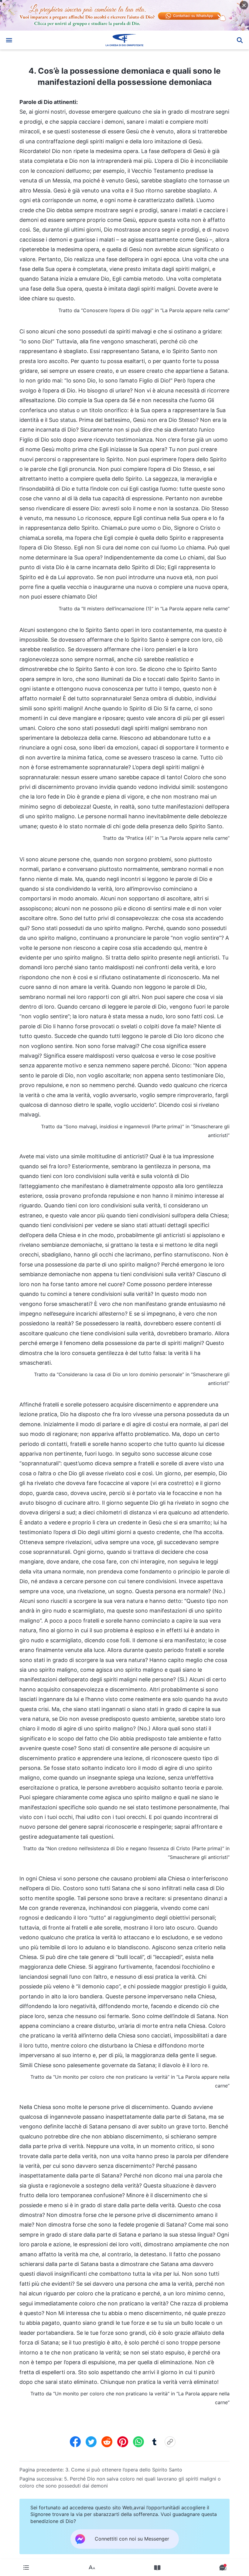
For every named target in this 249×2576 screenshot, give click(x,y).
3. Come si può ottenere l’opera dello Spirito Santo (124, 2470)
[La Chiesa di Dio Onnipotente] (124, 40)
